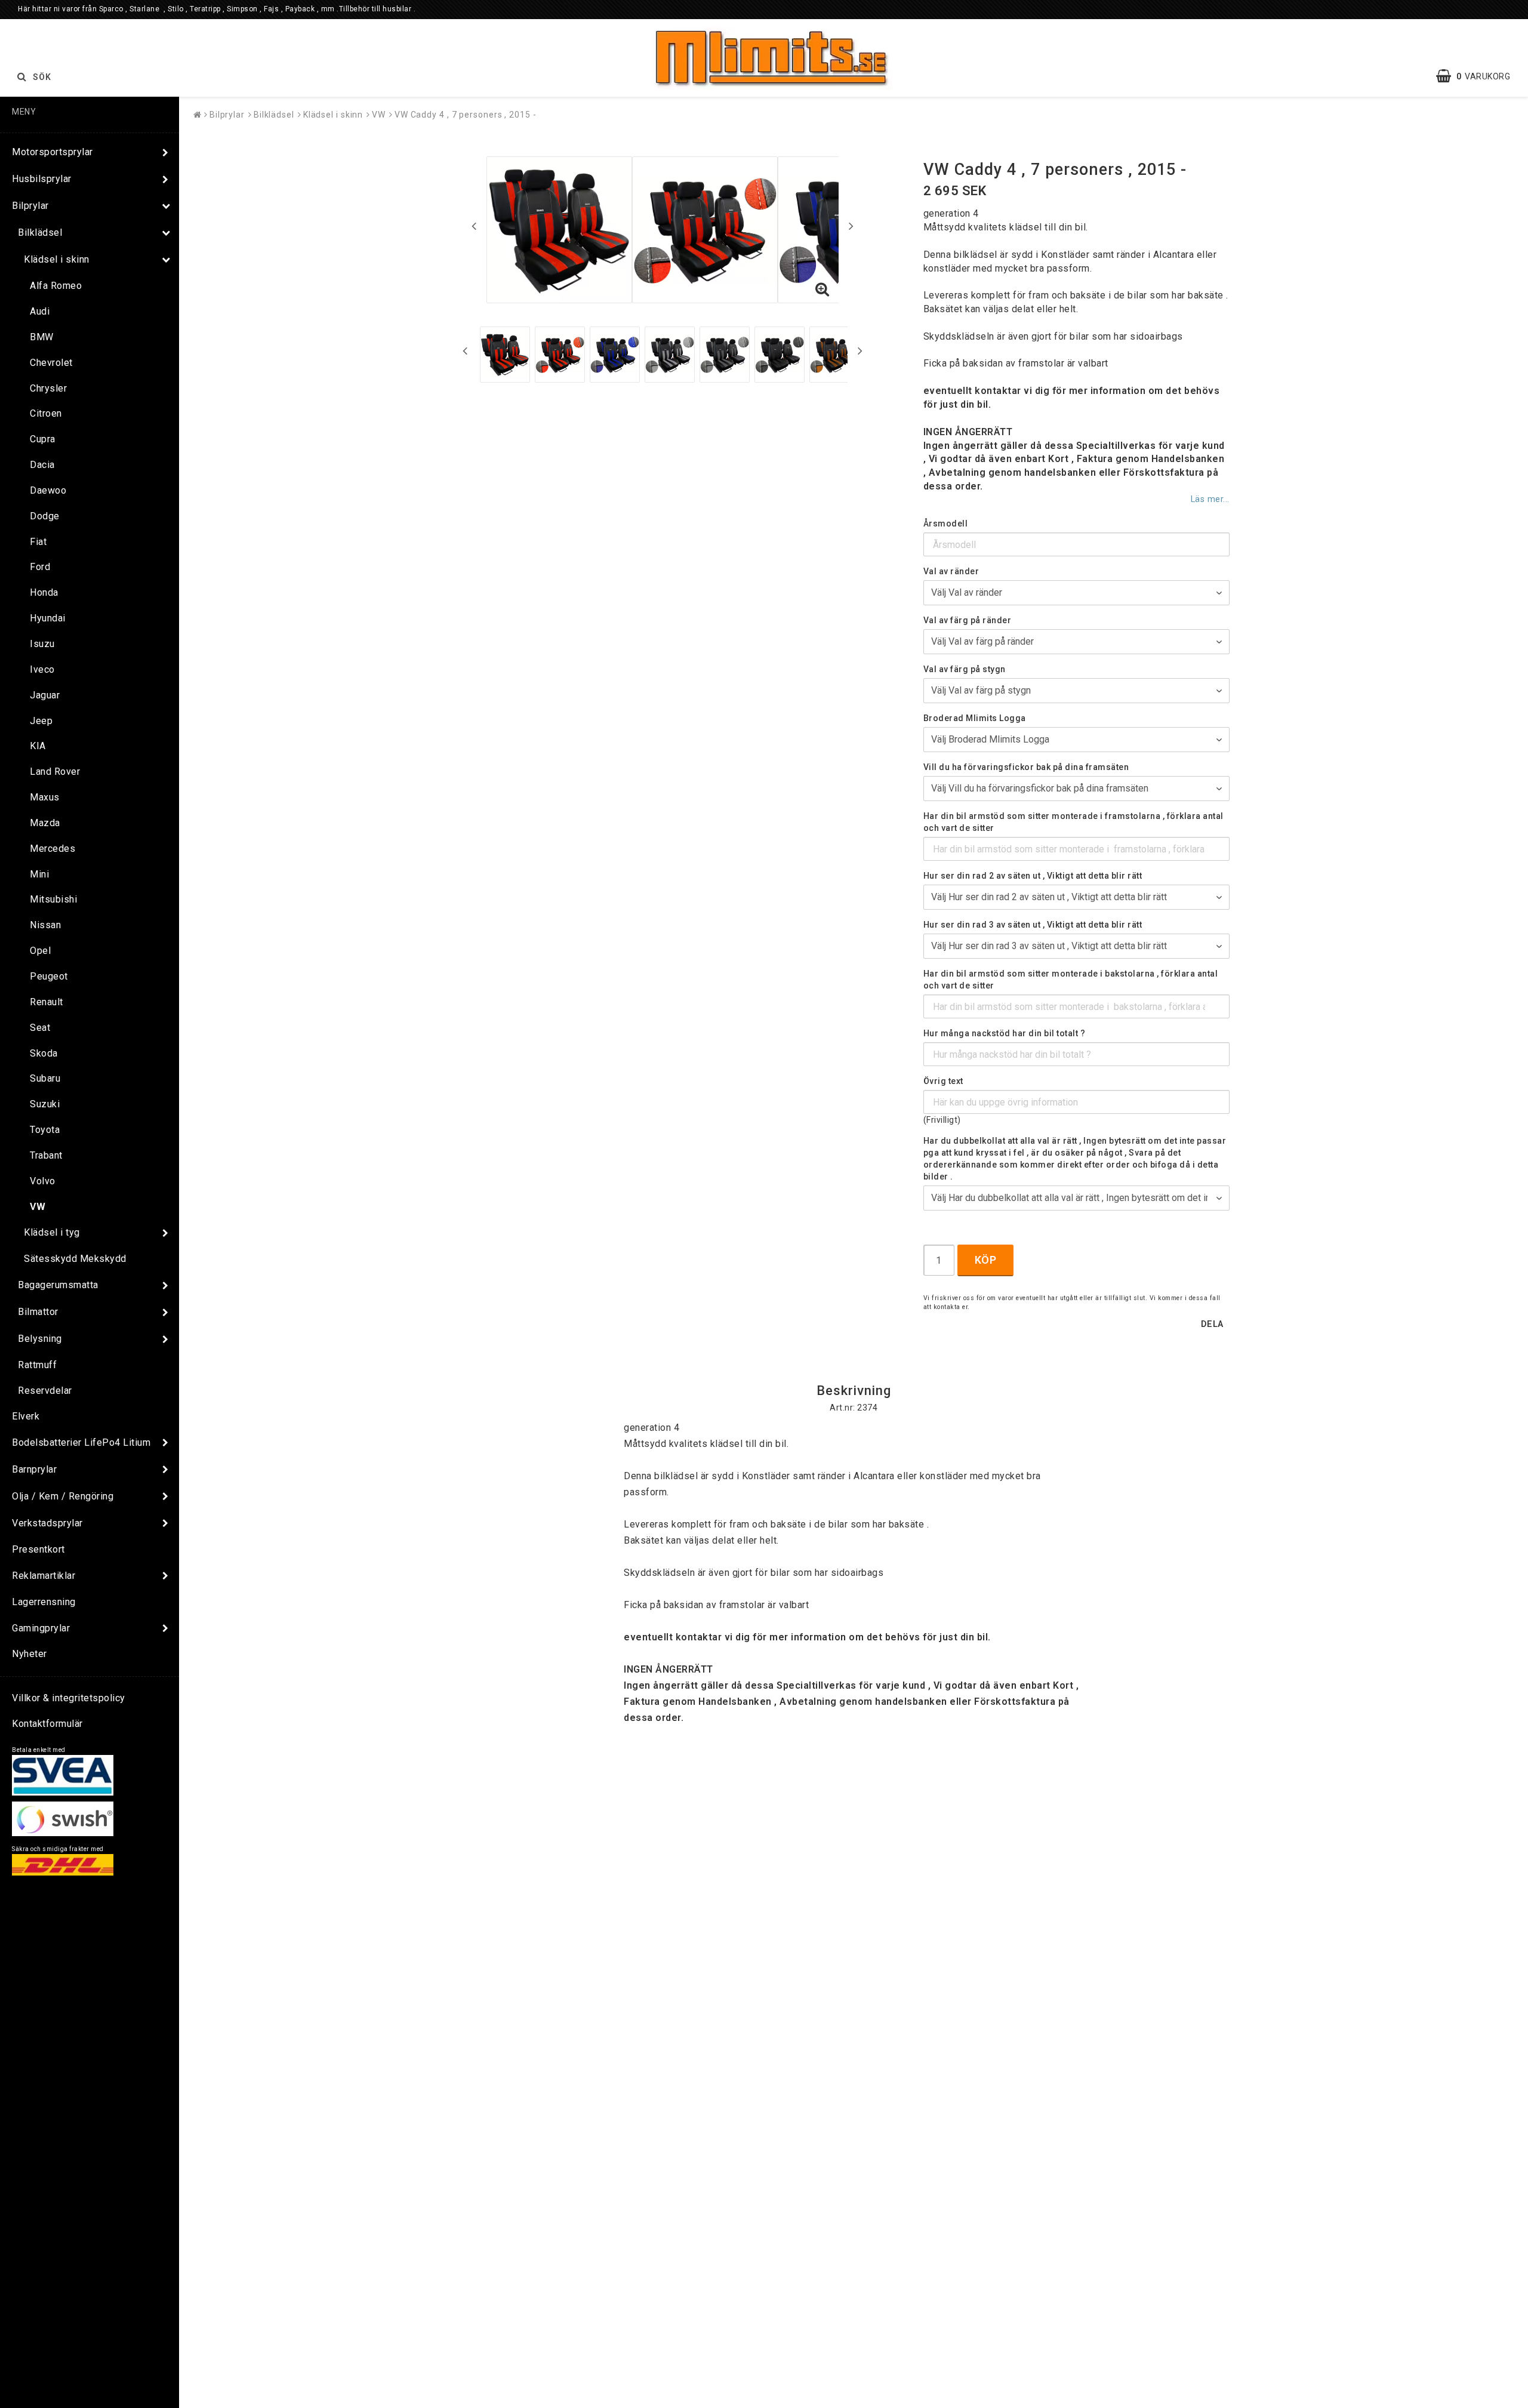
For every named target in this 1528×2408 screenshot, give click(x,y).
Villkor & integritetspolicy (69, 1698)
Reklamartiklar (44, 1576)
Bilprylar (30, 206)
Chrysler (48, 388)
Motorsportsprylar (53, 152)
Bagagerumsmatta (58, 1285)
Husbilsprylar (42, 179)
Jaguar (45, 695)
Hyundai (48, 618)
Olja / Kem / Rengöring (63, 1496)
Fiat (38, 542)
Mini (39, 874)
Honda (44, 592)
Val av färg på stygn (965, 669)
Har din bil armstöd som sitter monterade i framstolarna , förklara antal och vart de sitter (1073, 822)
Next (851, 226)
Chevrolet (51, 363)
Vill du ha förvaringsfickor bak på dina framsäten (1026, 767)
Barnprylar (34, 1469)
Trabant (46, 1155)
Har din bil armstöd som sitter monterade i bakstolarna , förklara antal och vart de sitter (1071, 980)
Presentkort (38, 1549)
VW (38, 1207)
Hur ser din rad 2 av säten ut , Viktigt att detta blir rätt (1033, 876)
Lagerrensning (44, 1602)
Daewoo (48, 490)
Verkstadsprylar (47, 1523)
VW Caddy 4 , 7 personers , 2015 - (466, 115)
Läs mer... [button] (1210, 499)
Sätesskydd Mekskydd (75, 1259)
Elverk (26, 1416)
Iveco (42, 669)
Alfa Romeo (56, 286)
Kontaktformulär (47, 1724)
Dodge (45, 516)
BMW (42, 337)
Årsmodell (946, 524)
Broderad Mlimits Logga (975, 718)
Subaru (45, 1078)
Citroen (46, 413)
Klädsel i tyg (52, 1232)
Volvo (43, 1181)
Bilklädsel (40, 233)
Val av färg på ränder (968, 620)
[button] (1479, 76)
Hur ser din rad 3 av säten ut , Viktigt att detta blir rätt (1033, 925)
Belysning (40, 1339)
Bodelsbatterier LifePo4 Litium (81, 1442)
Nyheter (30, 1654)
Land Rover (55, 772)
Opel (40, 951)
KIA (38, 746)
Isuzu (42, 644)
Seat (40, 1028)
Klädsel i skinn (57, 259)
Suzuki (45, 1104)
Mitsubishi (53, 899)
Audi (40, 311)
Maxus (45, 797)
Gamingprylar (41, 1628)
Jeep (41, 721)
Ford (40, 567)
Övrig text (943, 1081)
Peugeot (49, 976)
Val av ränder (951, 571)
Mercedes (53, 849)
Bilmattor (38, 1312)
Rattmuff (37, 1365)
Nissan (45, 925)
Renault (47, 1002)
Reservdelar (45, 1391)
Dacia (42, 465)
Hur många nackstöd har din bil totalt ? (1005, 1033)
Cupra (43, 439)
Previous (474, 226)
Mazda (45, 823)
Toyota (45, 1130)
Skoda (44, 1053)
